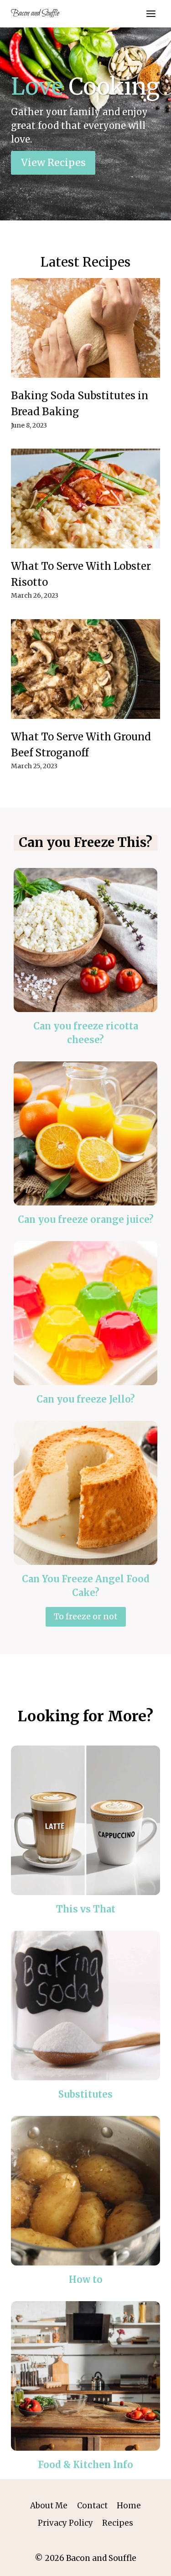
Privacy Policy (65, 2523)
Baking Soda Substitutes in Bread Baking (80, 404)
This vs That (86, 1909)
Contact (92, 2506)
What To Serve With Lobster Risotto (81, 574)
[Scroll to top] (148, 2562)
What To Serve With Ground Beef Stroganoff (81, 745)
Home (129, 2506)
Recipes (118, 2523)
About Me (49, 2506)
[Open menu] (151, 13)
